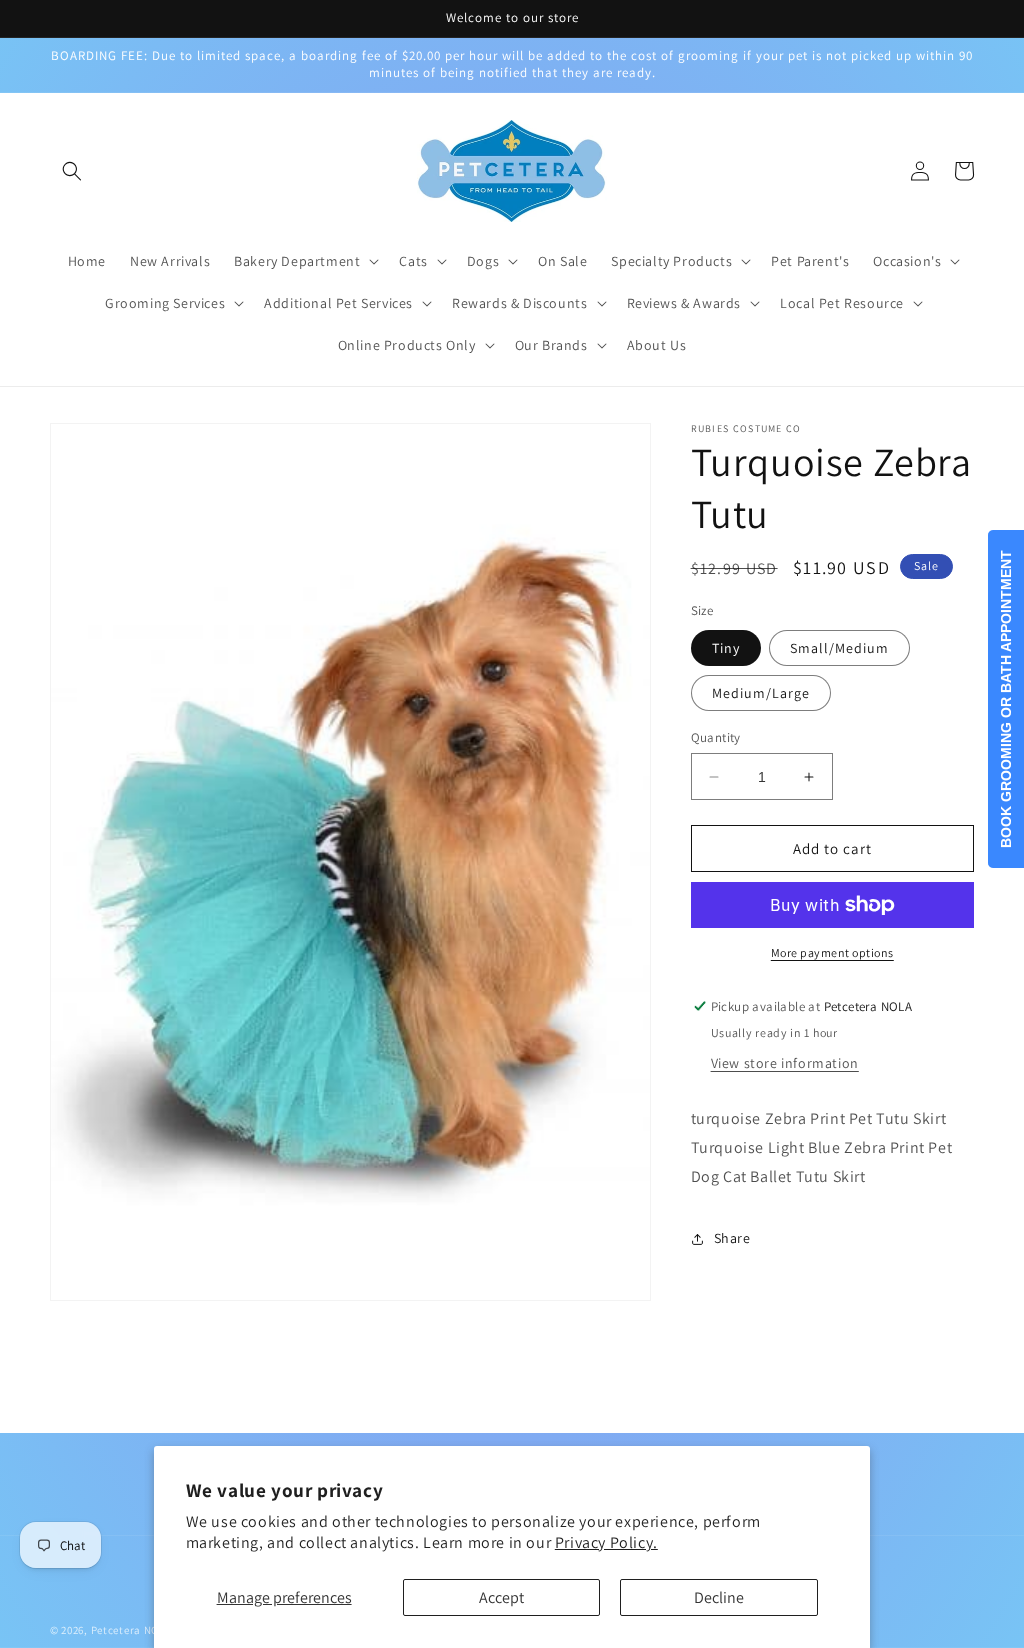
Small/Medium (839, 648)
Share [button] (732, 1238)
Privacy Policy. (606, 1542)
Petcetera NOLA (131, 1630)
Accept (501, 1597)
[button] (72, 171)
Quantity (716, 737)
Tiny (726, 648)
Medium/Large (761, 693)
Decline (719, 1597)
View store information (785, 1063)
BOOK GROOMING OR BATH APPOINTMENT (1006, 699)
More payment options (832, 952)
